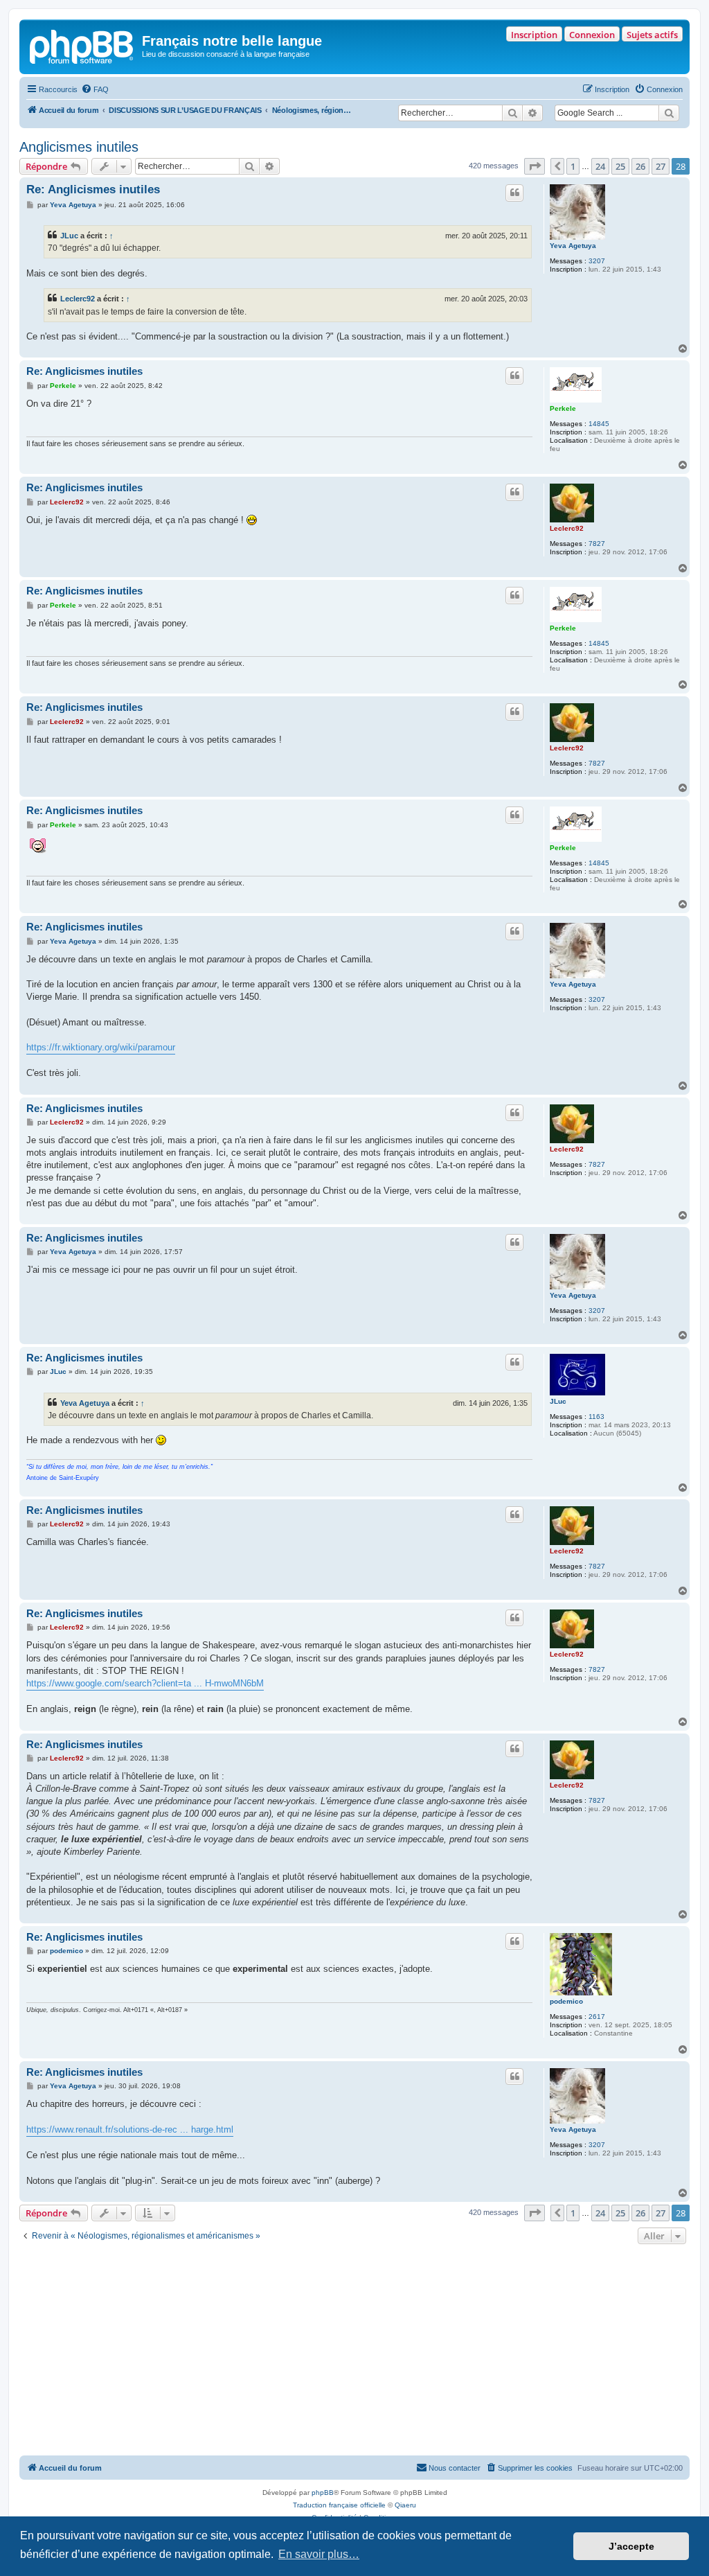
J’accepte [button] (631, 2546)
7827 (597, 544)
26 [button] (640, 166)
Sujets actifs (652, 35)
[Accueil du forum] (82, 45)
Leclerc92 (78, 299)
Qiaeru (405, 2505)
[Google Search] (669, 113)
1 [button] (573, 166)
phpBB (323, 2493)
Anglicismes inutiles (79, 147)
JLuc (69, 236)
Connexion (592, 35)
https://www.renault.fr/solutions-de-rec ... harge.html (130, 2129)
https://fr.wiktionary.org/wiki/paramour (101, 1047)
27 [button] (661, 166)
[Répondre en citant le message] (514, 193)
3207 (597, 261)
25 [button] (620, 166)
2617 (597, 2017)
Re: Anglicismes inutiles (93, 189)
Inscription (534, 35)
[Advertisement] (354, 2352)
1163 (596, 1417)
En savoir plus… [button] (319, 2554)
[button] (535, 166)
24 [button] (600, 166)
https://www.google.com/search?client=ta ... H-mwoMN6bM (145, 1683)
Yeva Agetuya (573, 246)
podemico (566, 2001)
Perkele (563, 408)
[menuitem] (95, 89)
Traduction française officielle (339, 2505)
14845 (599, 424)
